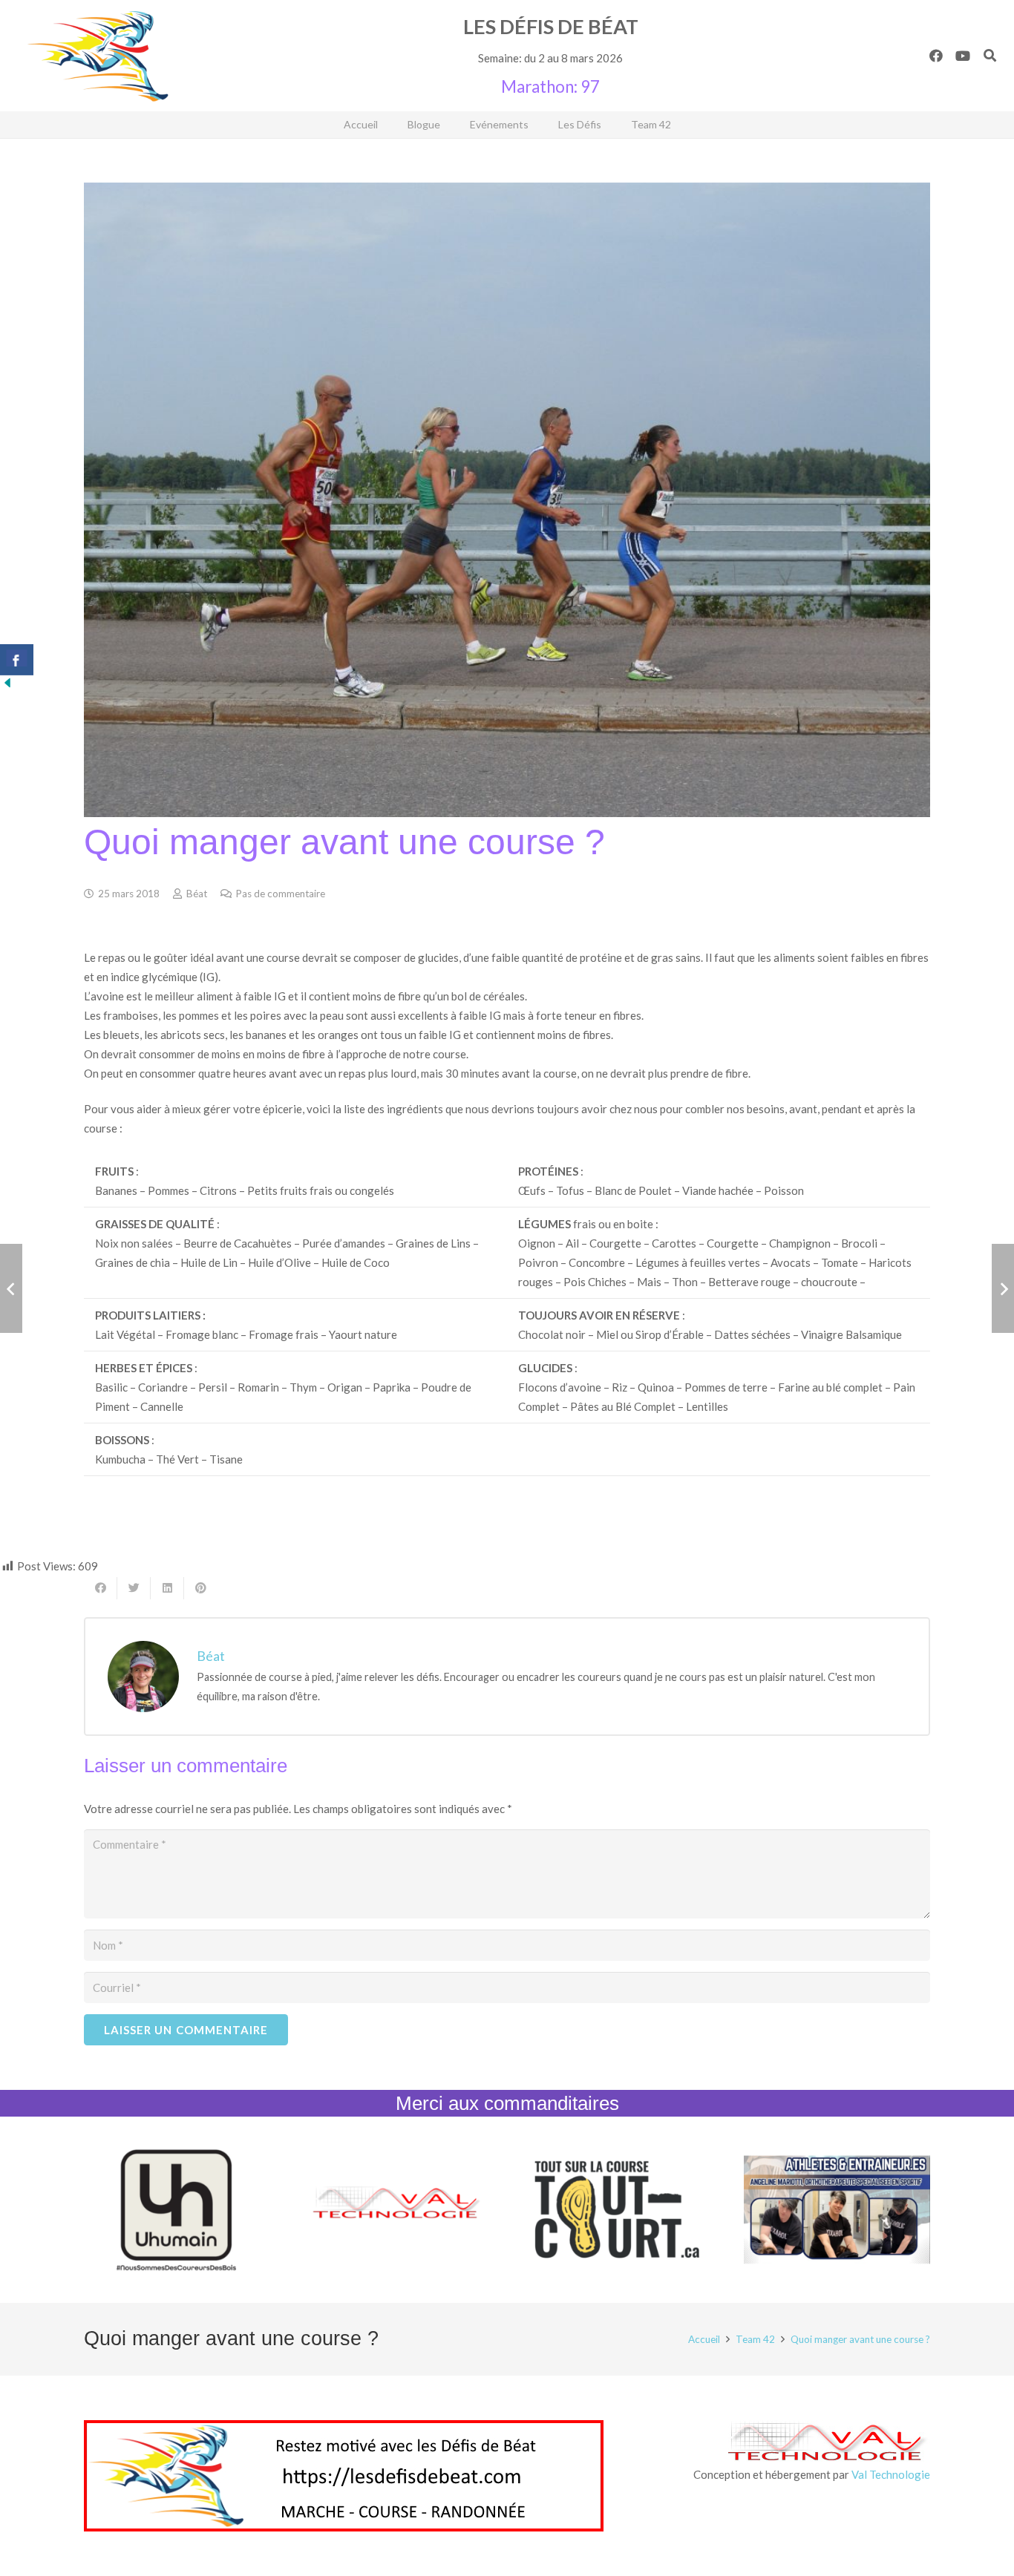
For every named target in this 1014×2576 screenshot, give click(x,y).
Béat (197, 894)
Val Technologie (891, 2474)
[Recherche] (990, 56)
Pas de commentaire (280, 894)
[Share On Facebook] (17, 660)
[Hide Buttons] (7, 686)
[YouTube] (963, 56)
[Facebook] (936, 56)
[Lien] (98, 56)
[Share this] (101, 1588)
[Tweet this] (134, 1588)
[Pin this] (201, 1588)
